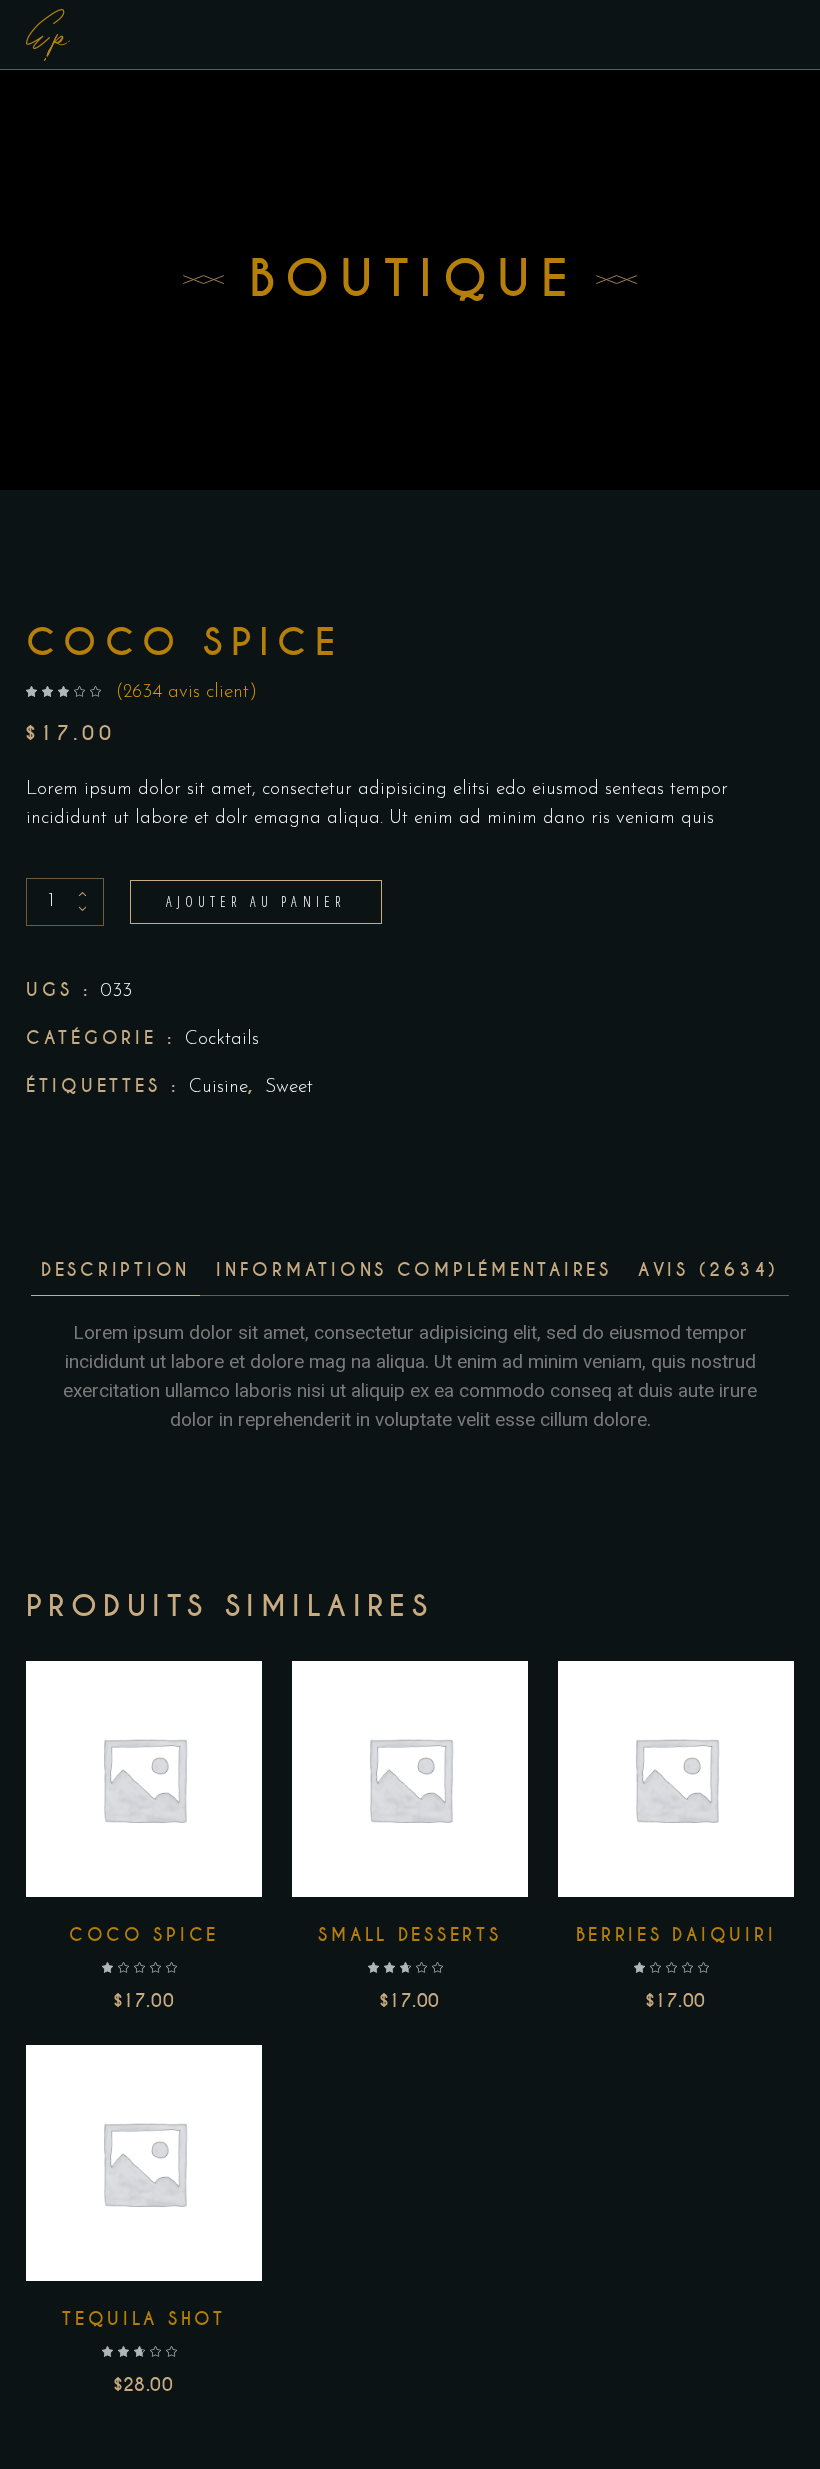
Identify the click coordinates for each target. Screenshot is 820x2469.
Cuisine (218, 1087)
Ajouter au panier (256, 901)
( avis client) (186, 692)
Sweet (289, 1087)
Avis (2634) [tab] (708, 1270)
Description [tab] (115, 1270)
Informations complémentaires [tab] (414, 1270)
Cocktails (222, 1039)
